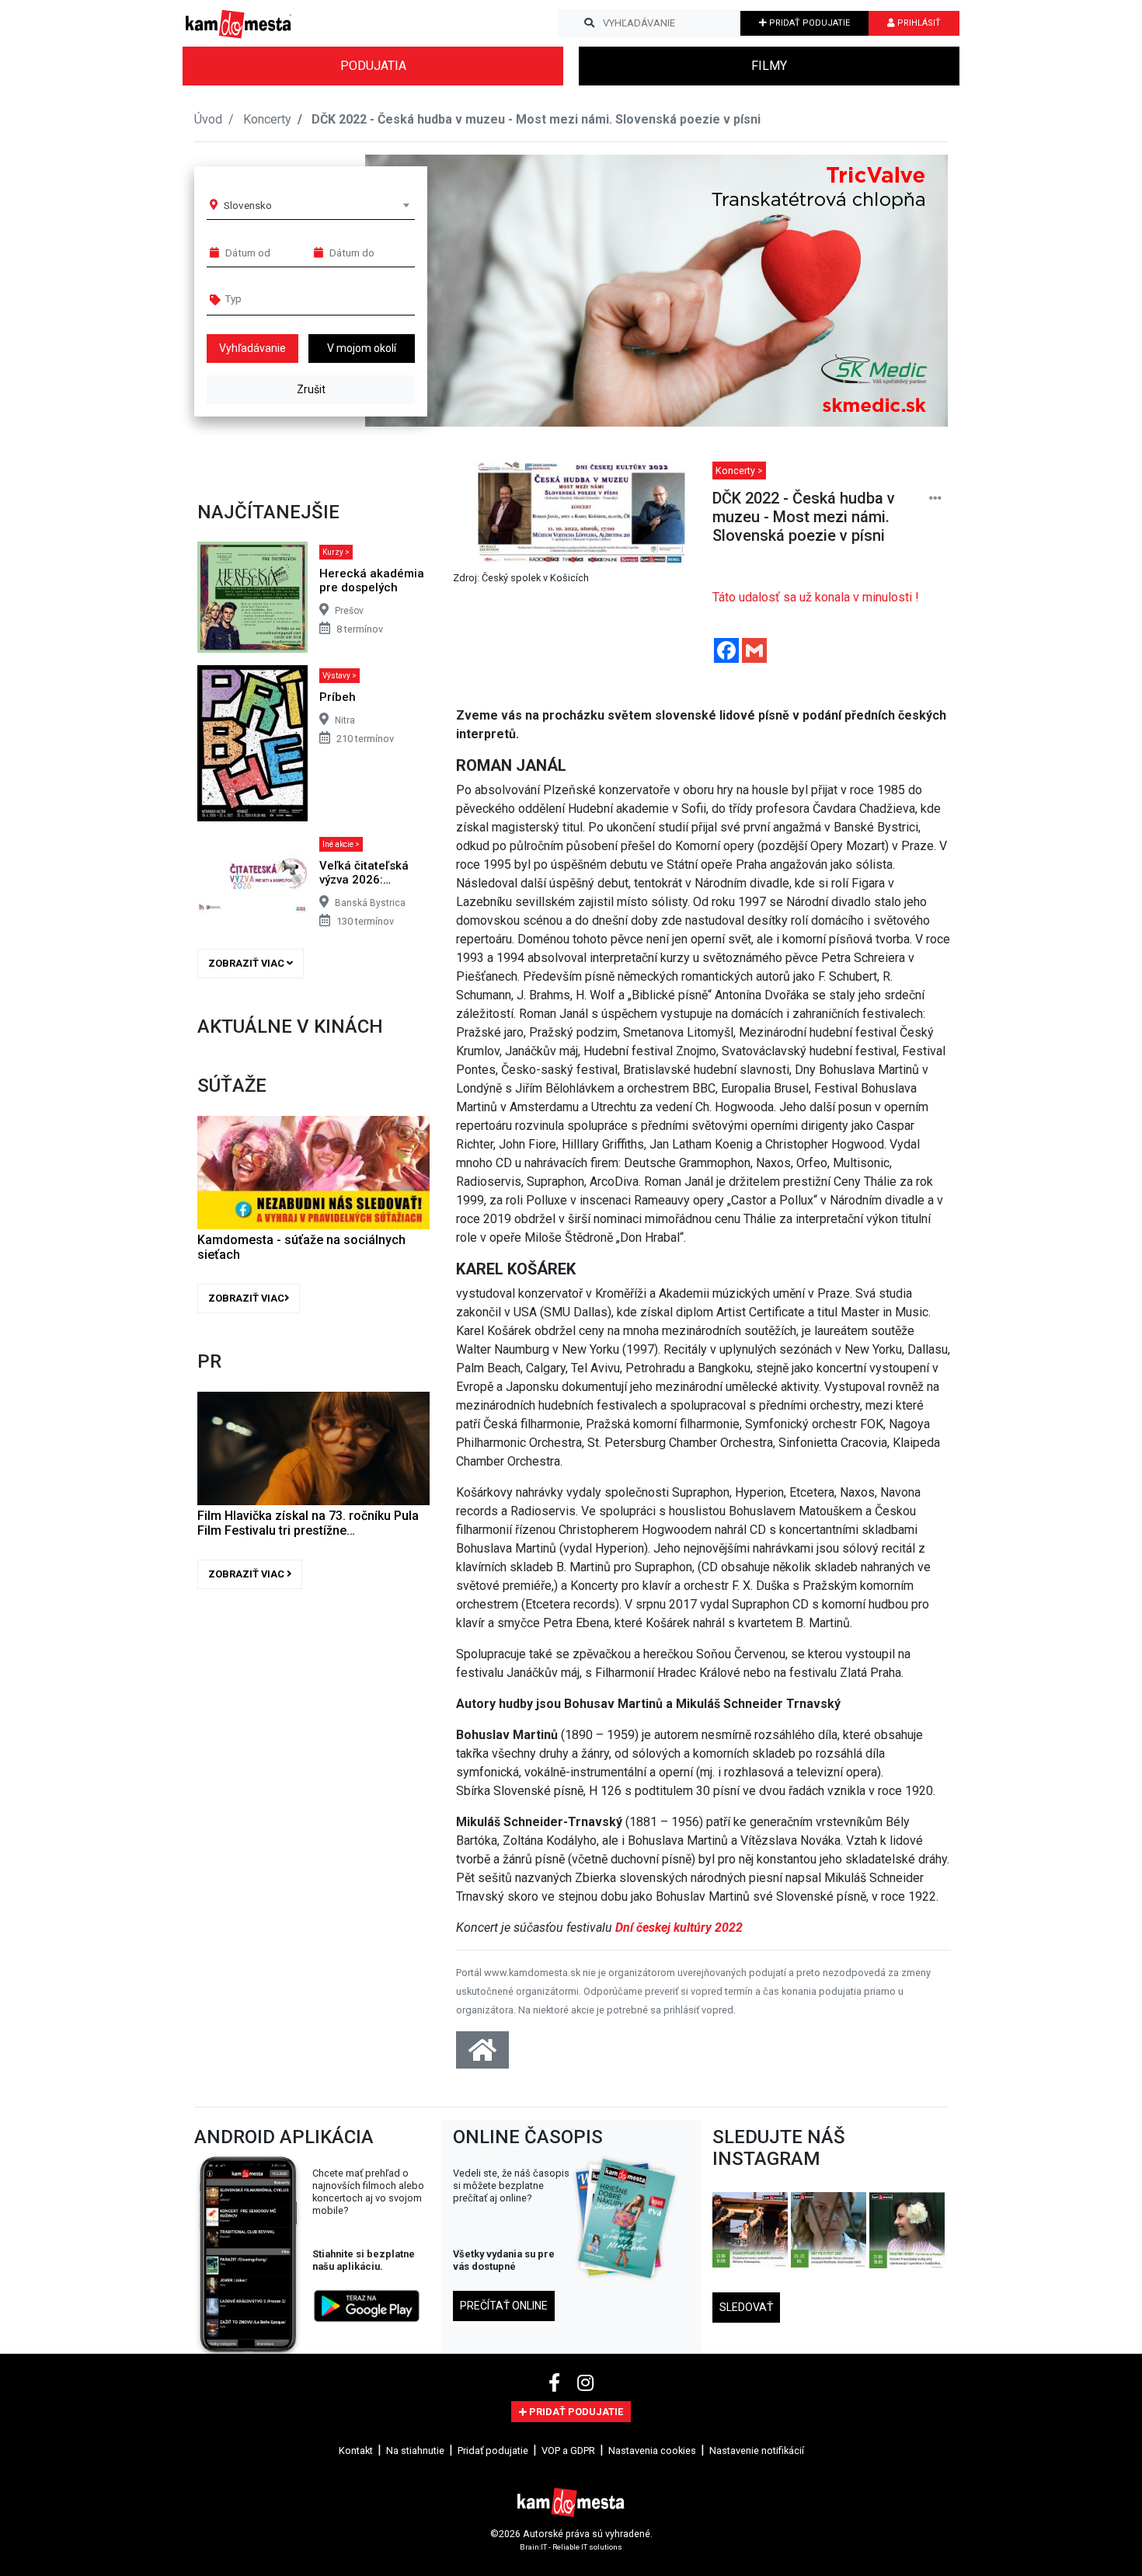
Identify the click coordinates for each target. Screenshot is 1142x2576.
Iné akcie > (341, 844)
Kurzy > (336, 552)
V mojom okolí (362, 348)
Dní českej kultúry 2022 (679, 1928)
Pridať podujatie (493, 2451)
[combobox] (316, 205)
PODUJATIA (373, 66)
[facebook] (557, 2383)
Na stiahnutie (415, 2451)
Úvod (208, 119)
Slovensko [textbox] (248, 205)
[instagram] (585, 2383)
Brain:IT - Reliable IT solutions (571, 2546)
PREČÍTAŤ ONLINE (504, 2306)
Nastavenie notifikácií (757, 2451)
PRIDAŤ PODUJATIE (808, 23)
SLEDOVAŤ (746, 2307)
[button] (905, 291)
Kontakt (356, 2451)
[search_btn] (589, 23)
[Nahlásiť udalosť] (935, 498)
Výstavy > (339, 676)
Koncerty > (739, 471)
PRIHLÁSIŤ (918, 23)
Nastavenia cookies (652, 2451)
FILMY (769, 66)
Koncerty (267, 119)
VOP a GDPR (568, 2451)
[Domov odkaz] (482, 2055)
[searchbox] (285, 298)
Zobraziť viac (247, 963)
